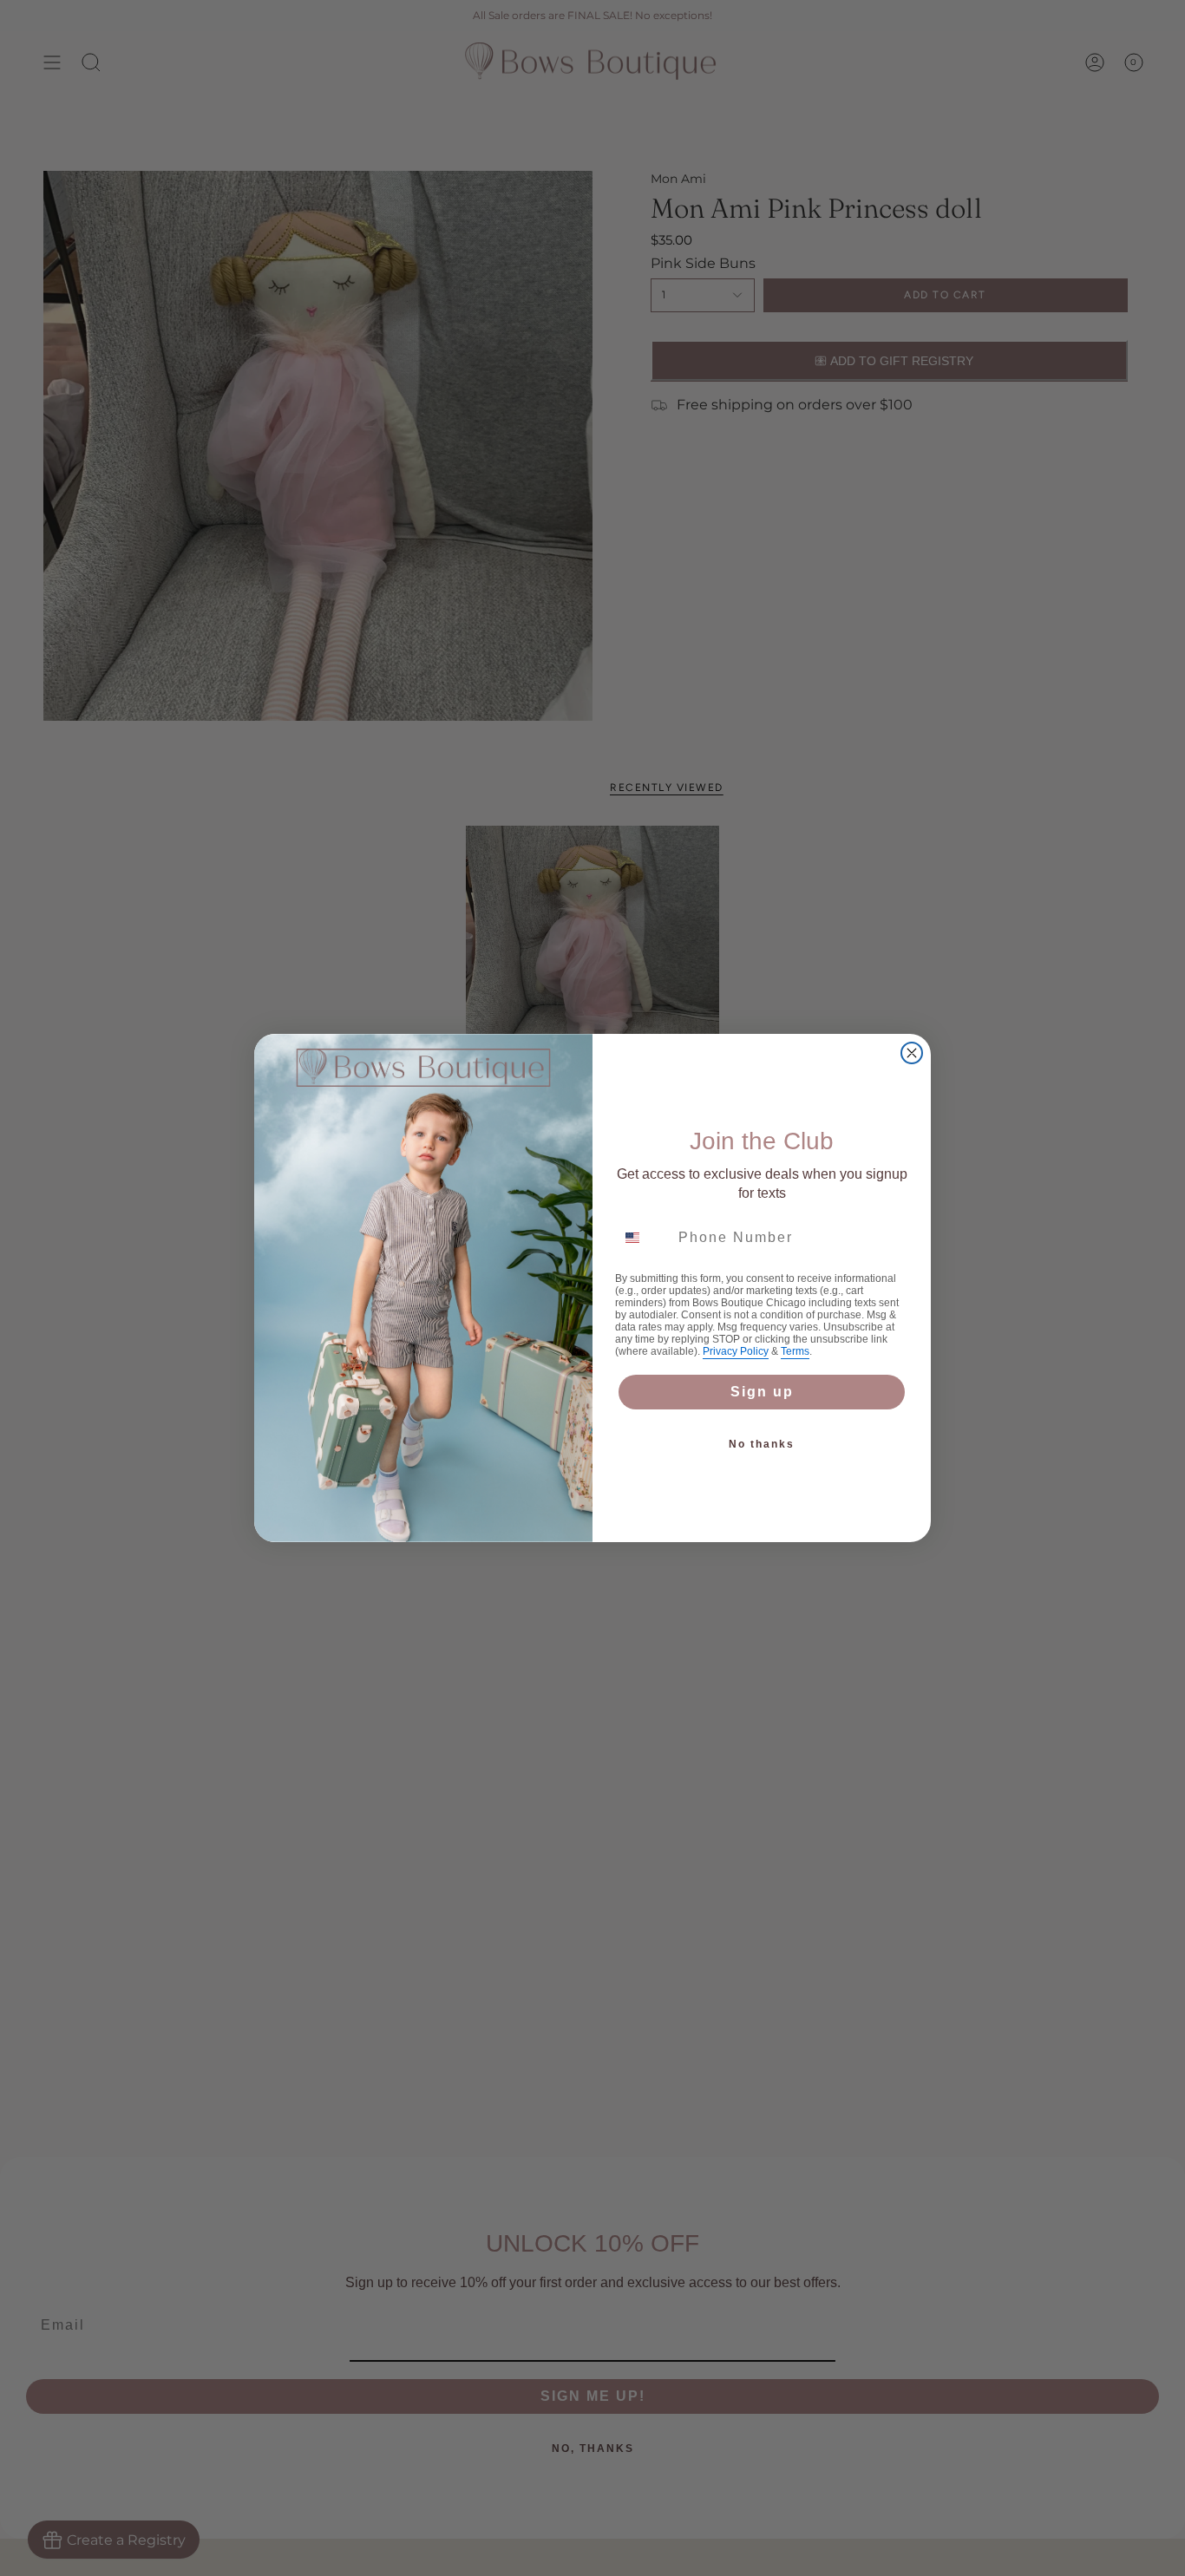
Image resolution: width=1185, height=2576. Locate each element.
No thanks (762, 1444)
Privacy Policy (736, 1351)
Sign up (762, 1392)
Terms (795, 1351)
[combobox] (643, 1238)
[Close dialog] (912, 1053)
